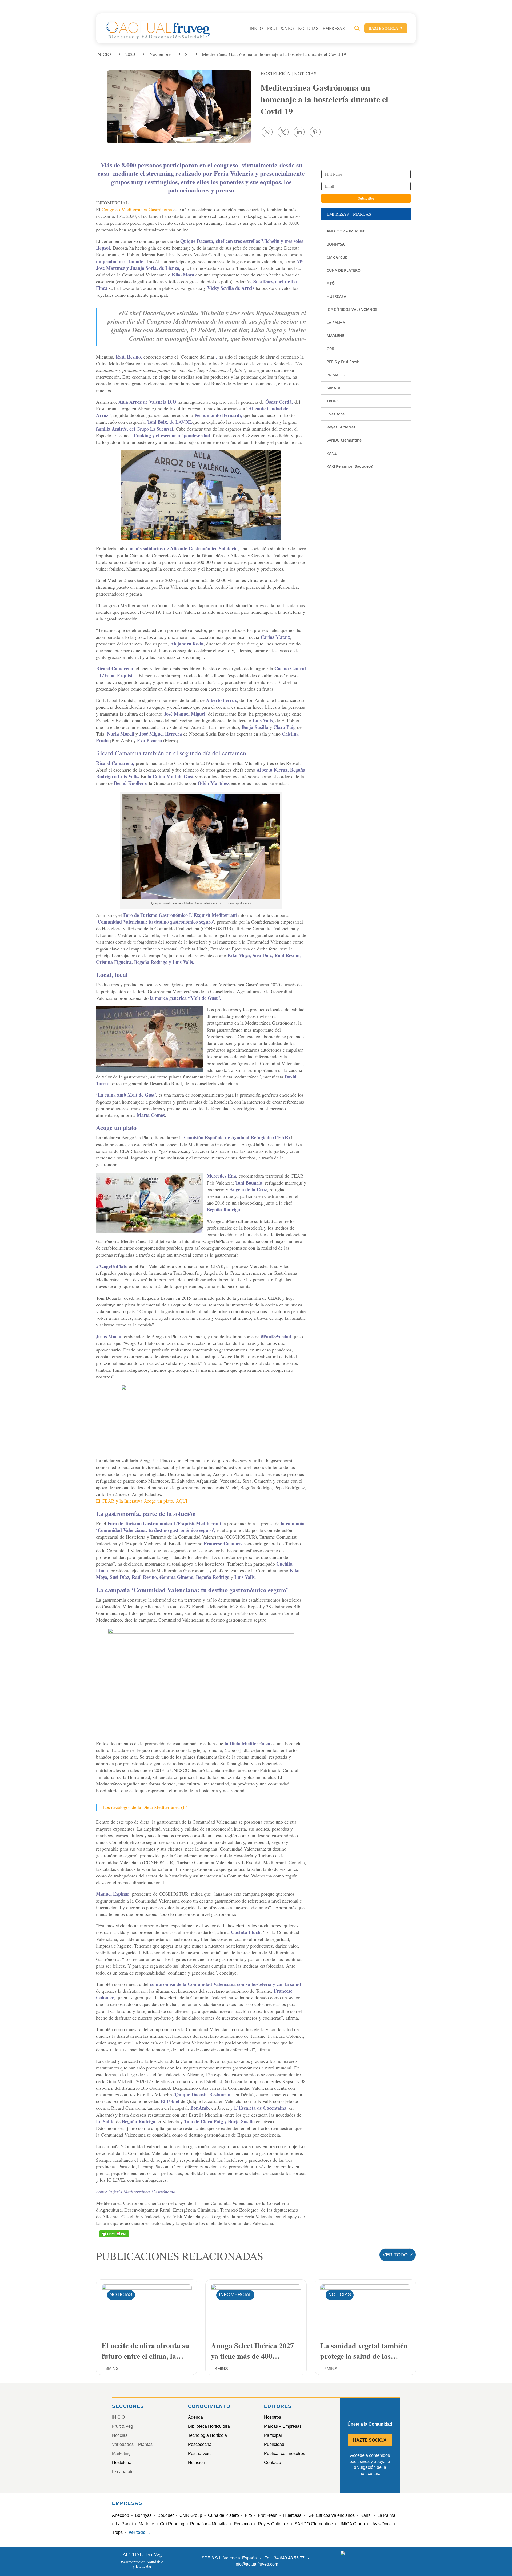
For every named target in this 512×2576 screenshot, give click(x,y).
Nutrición (197, 2463)
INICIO (256, 28)
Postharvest (199, 2453)
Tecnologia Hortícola (207, 2435)
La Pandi (124, 2524)
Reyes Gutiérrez (273, 2524)
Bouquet (166, 2515)
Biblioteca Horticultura (209, 2426)
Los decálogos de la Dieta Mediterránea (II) (145, 1807)
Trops (117, 2532)
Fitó (248, 2515)
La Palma (386, 2515)
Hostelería (275, 73)
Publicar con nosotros (285, 2453)
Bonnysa (143, 2515)
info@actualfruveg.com (256, 2564)
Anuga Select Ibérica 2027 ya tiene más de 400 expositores (252, 2350)
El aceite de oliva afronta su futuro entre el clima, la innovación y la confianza (145, 2350)
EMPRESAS (334, 28)
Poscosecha (200, 2444)
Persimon (243, 2524)
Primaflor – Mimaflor (209, 2524)
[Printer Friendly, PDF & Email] (114, 2234)
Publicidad (274, 2444)
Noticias (308, 28)
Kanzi (366, 2515)
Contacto (273, 2463)
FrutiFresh (268, 2515)
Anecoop (121, 2515)
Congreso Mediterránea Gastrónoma (137, 209)
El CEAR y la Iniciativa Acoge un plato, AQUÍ (142, 1501)
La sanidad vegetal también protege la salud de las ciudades (364, 2350)
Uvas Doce (381, 2524)
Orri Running (172, 2524)
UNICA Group (352, 2524)
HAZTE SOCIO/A (370, 2440)
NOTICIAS (305, 73)
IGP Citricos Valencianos (331, 2515)
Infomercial (235, 2294)
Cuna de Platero (223, 2515)
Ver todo (395, 2255)
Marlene (146, 2524)
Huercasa (292, 2515)
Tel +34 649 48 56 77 (285, 2558)
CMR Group (191, 2515)
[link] (267, 132)
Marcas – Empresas (283, 2426)
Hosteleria (122, 2463)
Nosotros (273, 2417)
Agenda (195, 2417)
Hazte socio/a (386, 28)
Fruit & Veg (281, 28)
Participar (273, 2435)
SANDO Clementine (314, 2524)
